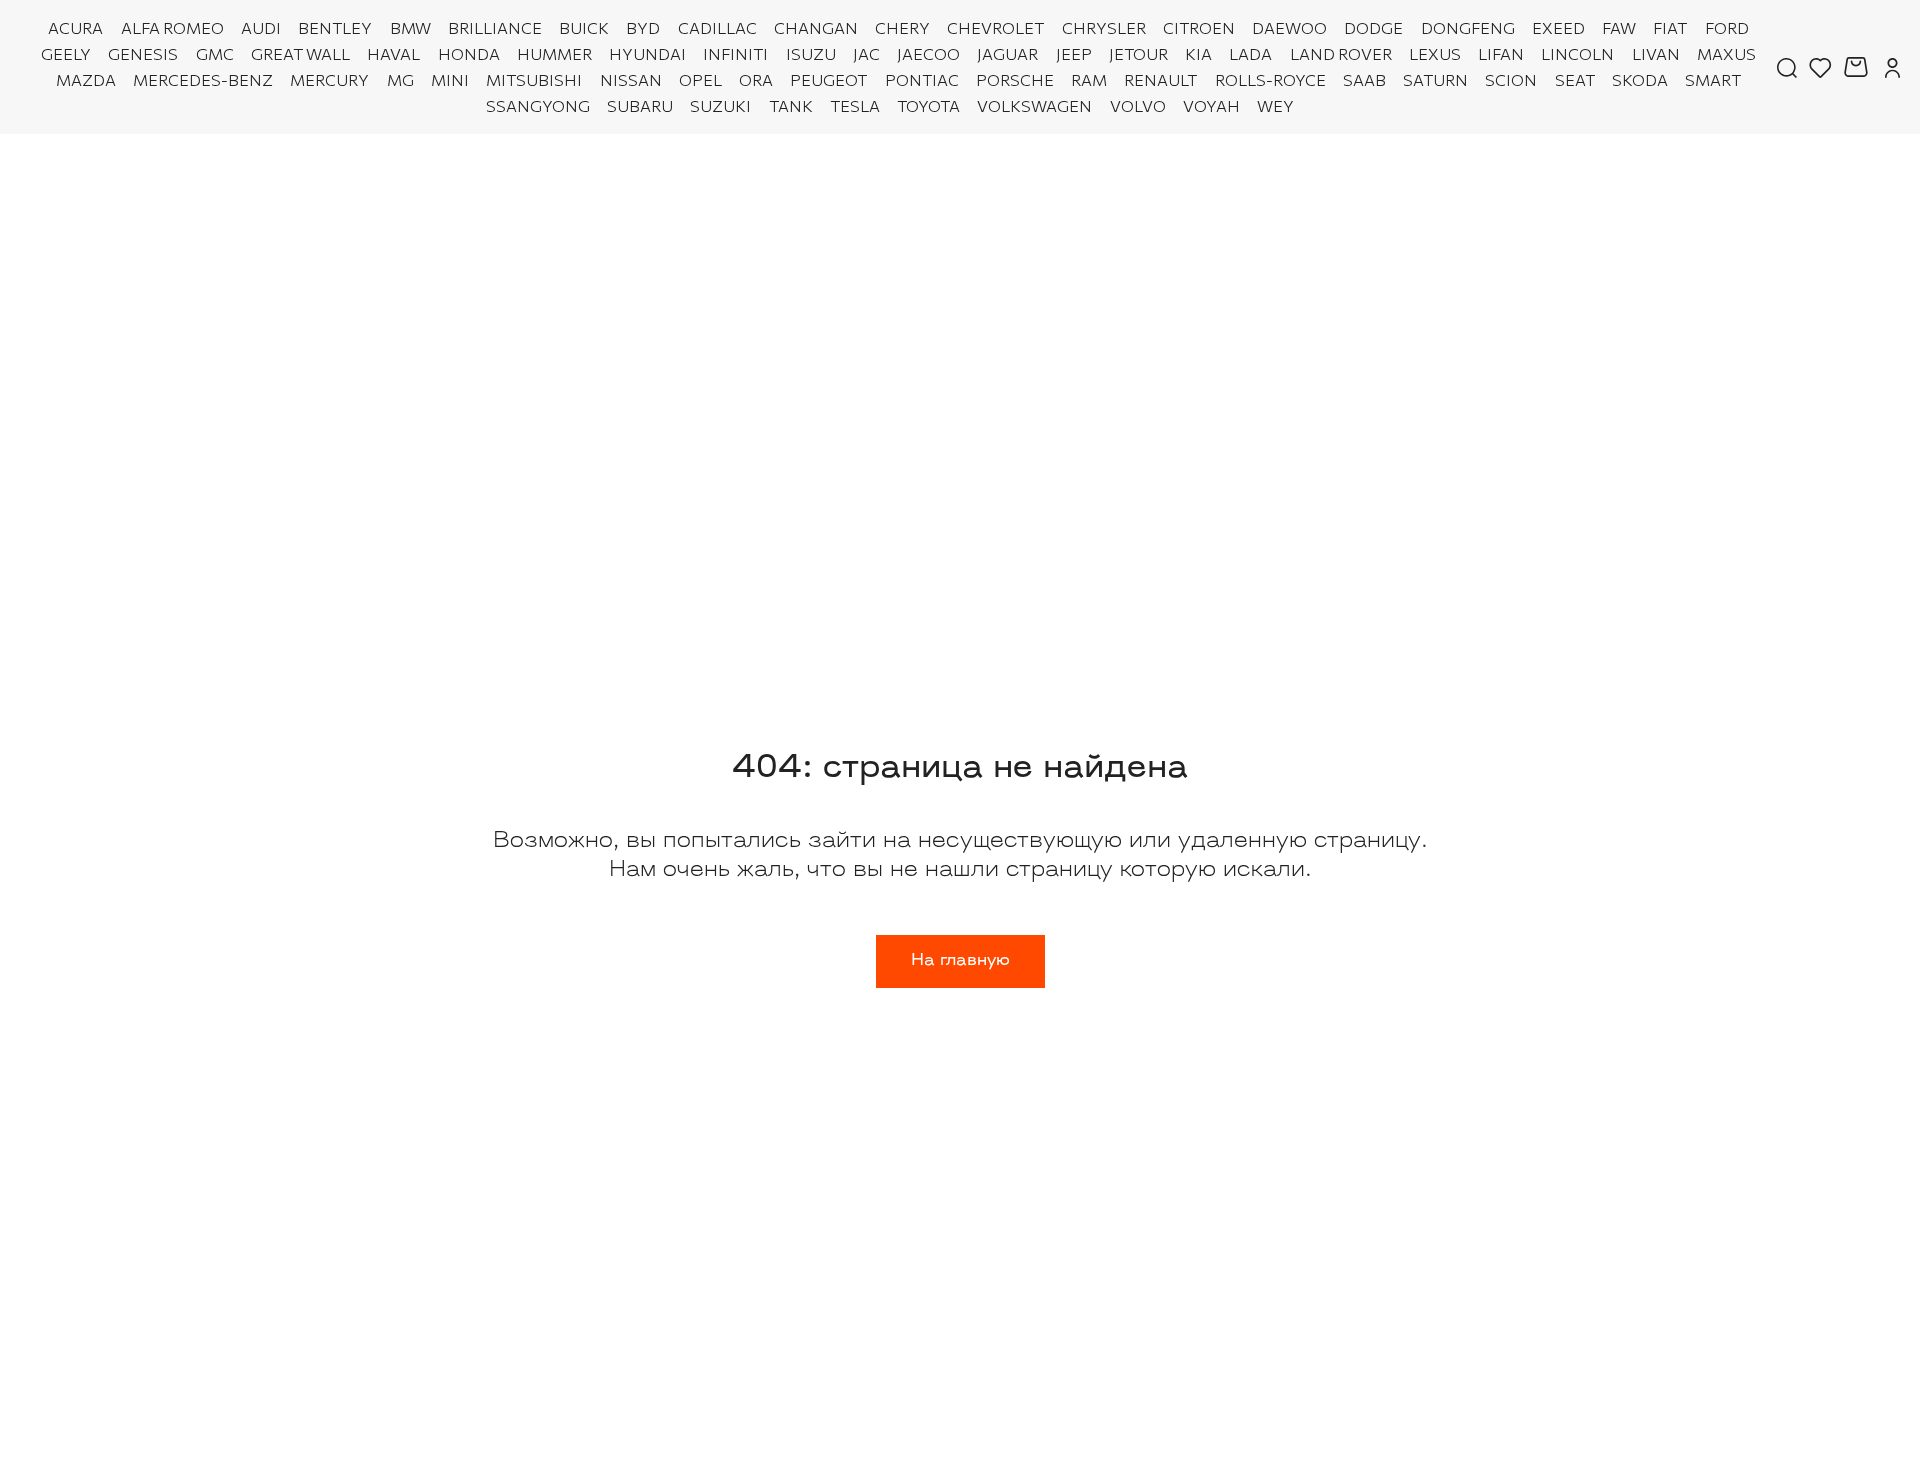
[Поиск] (1787, 67)
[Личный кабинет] (1892, 67)
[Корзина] (1858, 67)
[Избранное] (1820, 67)
